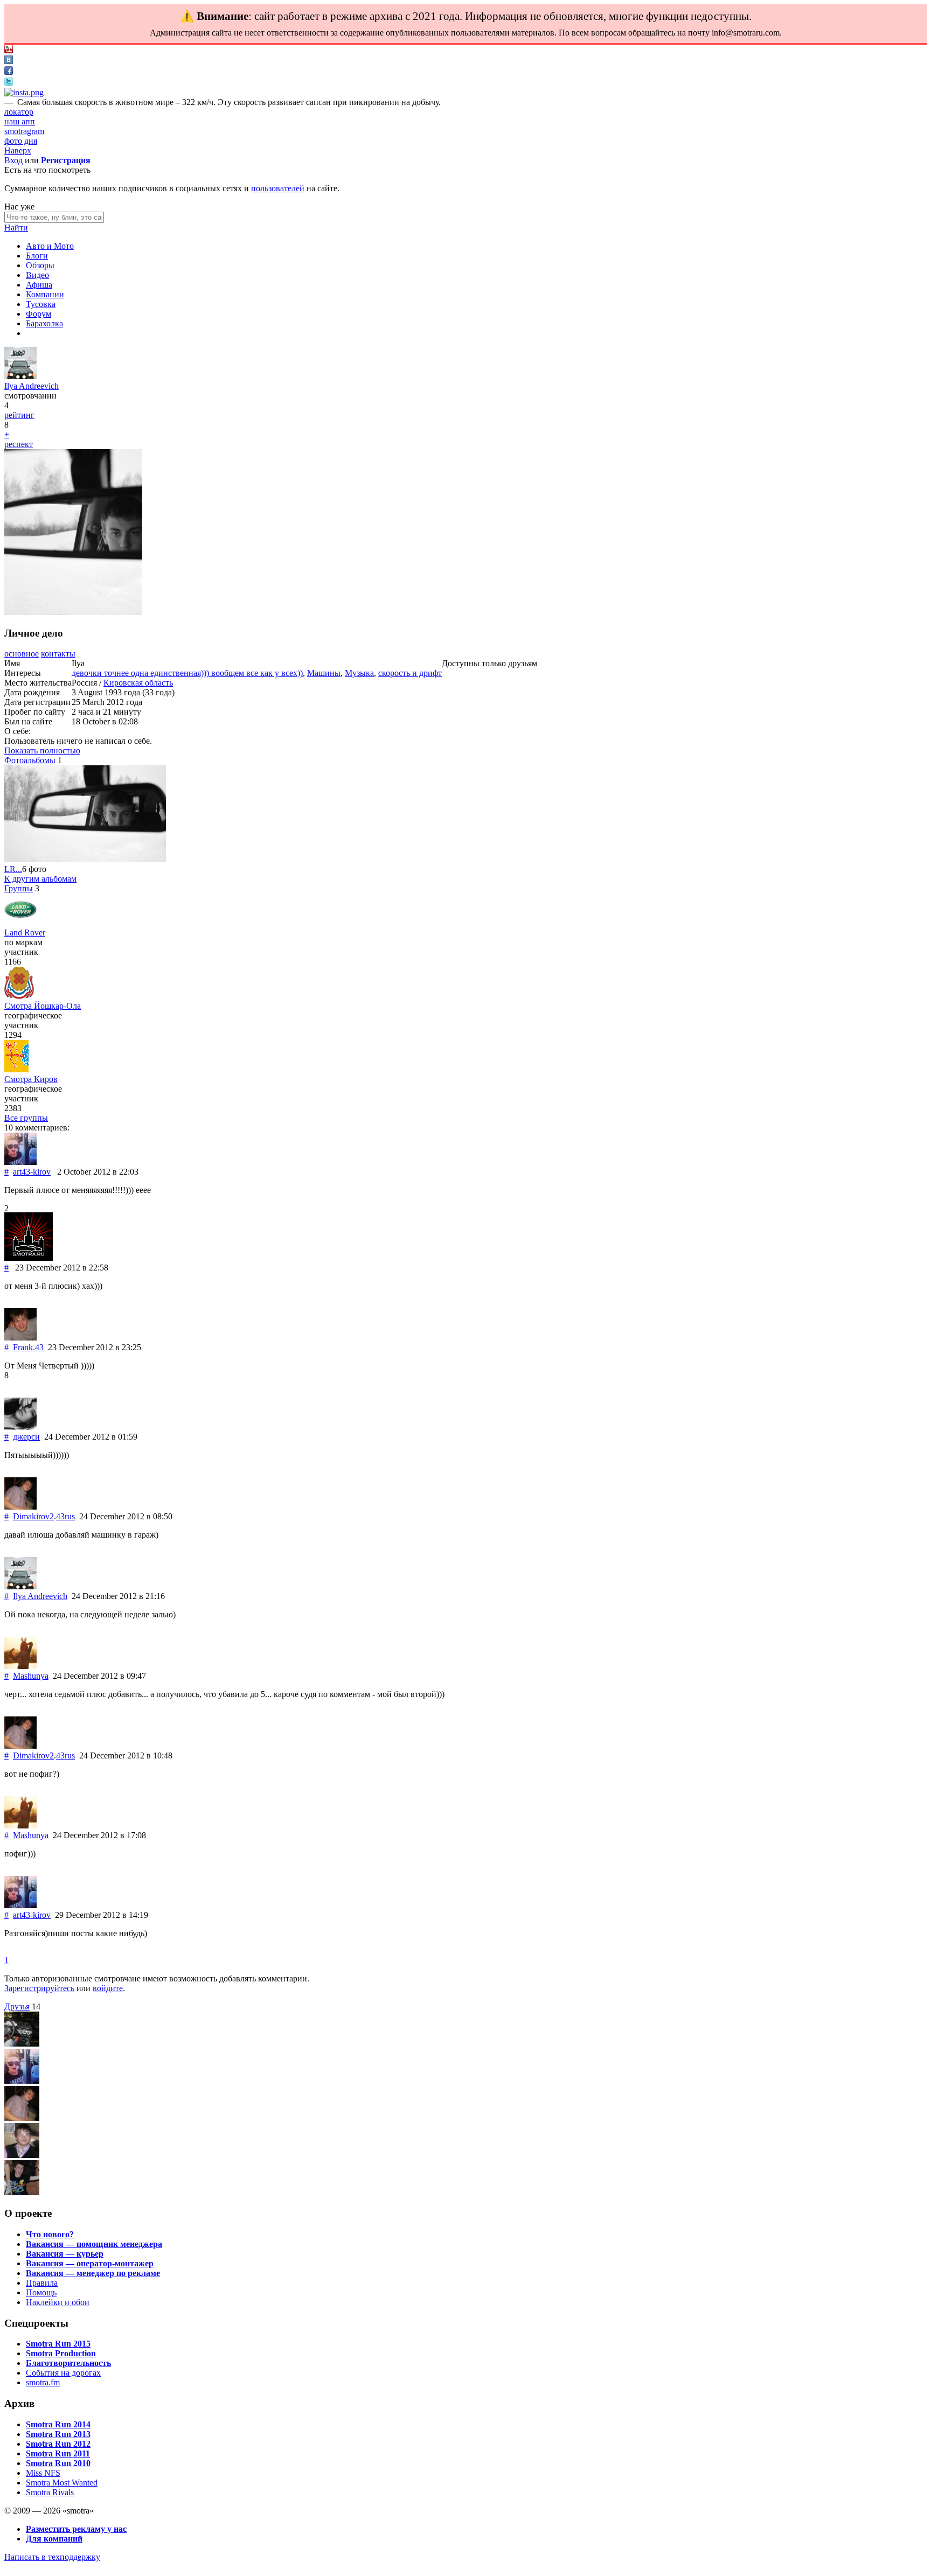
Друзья (17, 2006)
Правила (42, 2283)
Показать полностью (42, 751)
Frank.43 (28, 1347)
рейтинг (19, 415)
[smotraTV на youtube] (9, 50)
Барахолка (44, 323)
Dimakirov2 (33, 1516)
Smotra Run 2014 (58, 2424)
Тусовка (41, 304)
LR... (13, 869)
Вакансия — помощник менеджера (94, 2244)
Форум (39, 314)
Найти (16, 228)
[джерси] (20, 1427)
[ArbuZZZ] (22, 2044)
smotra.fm (43, 2382)
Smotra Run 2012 (58, 2444)
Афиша (39, 285)
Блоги (37, 256)
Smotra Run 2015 (58, 2344)
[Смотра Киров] (16, 1069)
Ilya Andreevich (32, 386)
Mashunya (31, 1676)
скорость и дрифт (410, 673)
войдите (108, 1988)
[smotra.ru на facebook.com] (9, 72)
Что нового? (50, 2234)
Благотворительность (68, 2363)
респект (19, 444)
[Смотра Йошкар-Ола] (19, 996)
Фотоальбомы (30, 760)
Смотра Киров (31, 1079)
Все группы (26, 1118)
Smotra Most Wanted (62, 2483)
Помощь (41, 2292)
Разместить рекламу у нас (76, 2529)
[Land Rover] (20, 923)
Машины (324, 673)
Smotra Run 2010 (58, 2463)
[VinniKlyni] (22, 2155)
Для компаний (54, 2539)
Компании (45, 294)
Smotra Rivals (50, 2492)
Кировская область (138, 683)
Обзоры (40, 265)
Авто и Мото (50, 246)
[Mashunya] (20, 1666)
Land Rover (25, 933)
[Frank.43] (20, 1338)
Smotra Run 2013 (58, 2434)
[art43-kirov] (20, 1162)
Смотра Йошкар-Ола (43, 1006)
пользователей (278, 188)
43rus (65, 1516)
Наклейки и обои (58, 2302)
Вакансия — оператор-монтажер (90, 2263)
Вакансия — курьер (65, 2254)
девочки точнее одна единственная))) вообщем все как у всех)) (187, 673)
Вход (13, 160)
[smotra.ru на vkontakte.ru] (9, 61)
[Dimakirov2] (20, 1507)
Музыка (359, 673)
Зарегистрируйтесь (39, 1988)
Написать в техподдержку (52, 2557)
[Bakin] (22, 2192)
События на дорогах (63, 2373)
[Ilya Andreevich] (20, 376)
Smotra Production (61, 2353)
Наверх (18, 151)
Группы (19, 888)
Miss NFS (43, 2473)
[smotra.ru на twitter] (9, 83)
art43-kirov (32, 1172)
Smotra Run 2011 (58, 2453)
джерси (26, 1437)
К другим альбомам (40, 879)
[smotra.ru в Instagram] (24, 92)
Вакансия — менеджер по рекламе (93, 2273)
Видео (37, 275)
